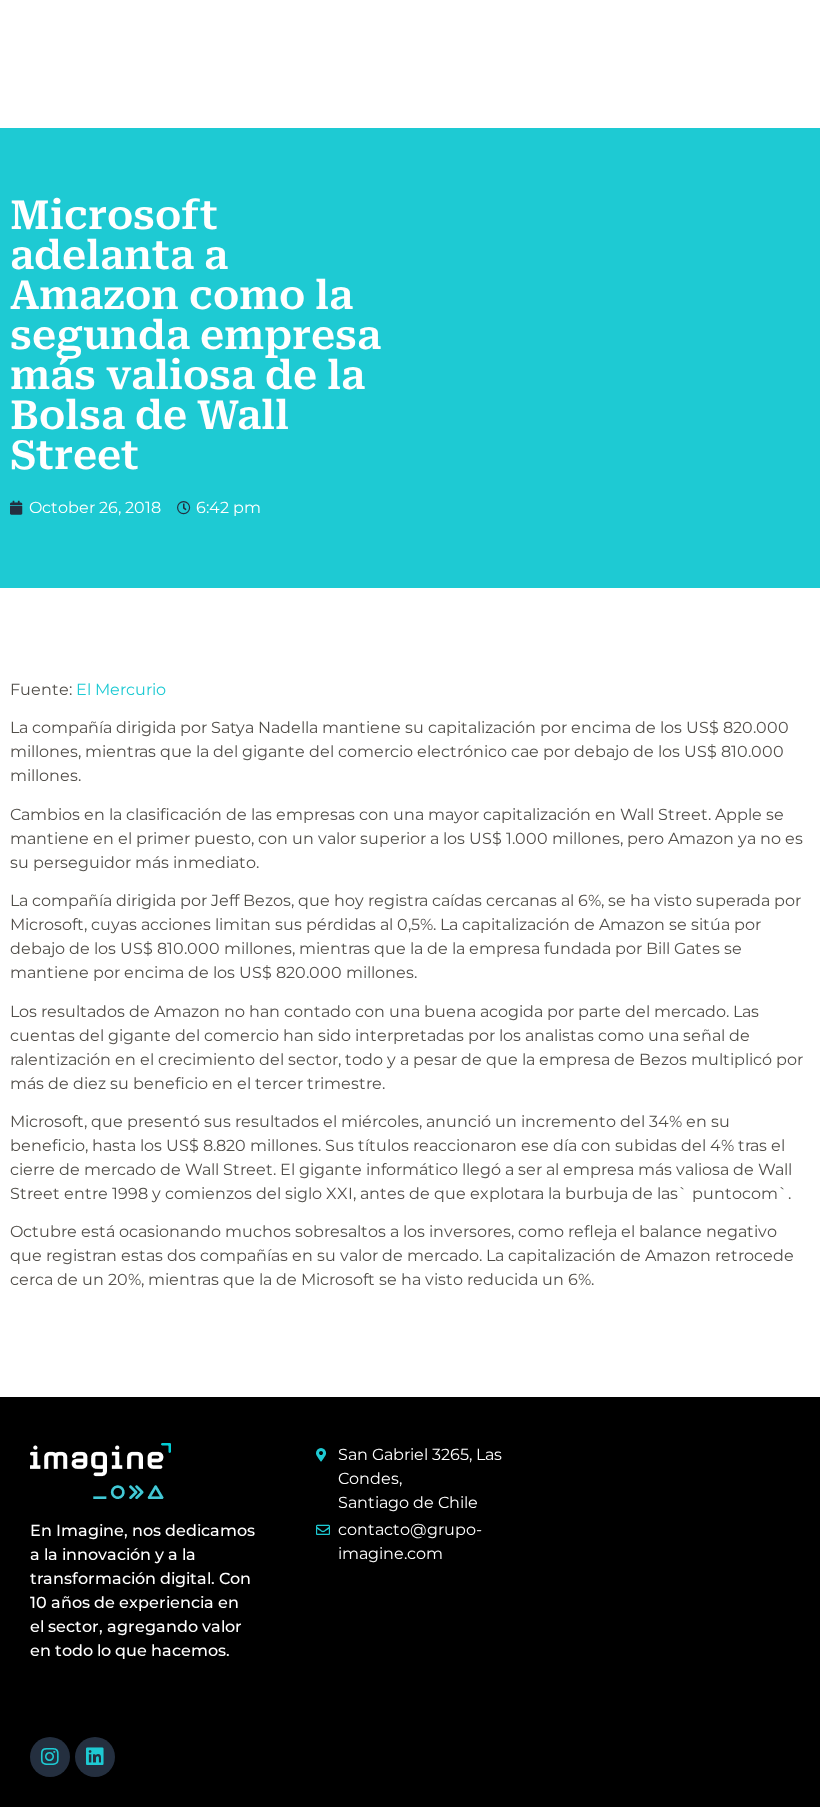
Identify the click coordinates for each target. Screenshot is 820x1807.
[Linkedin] (95, 1757)
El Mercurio (121, 689)
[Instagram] (50, 1757)
